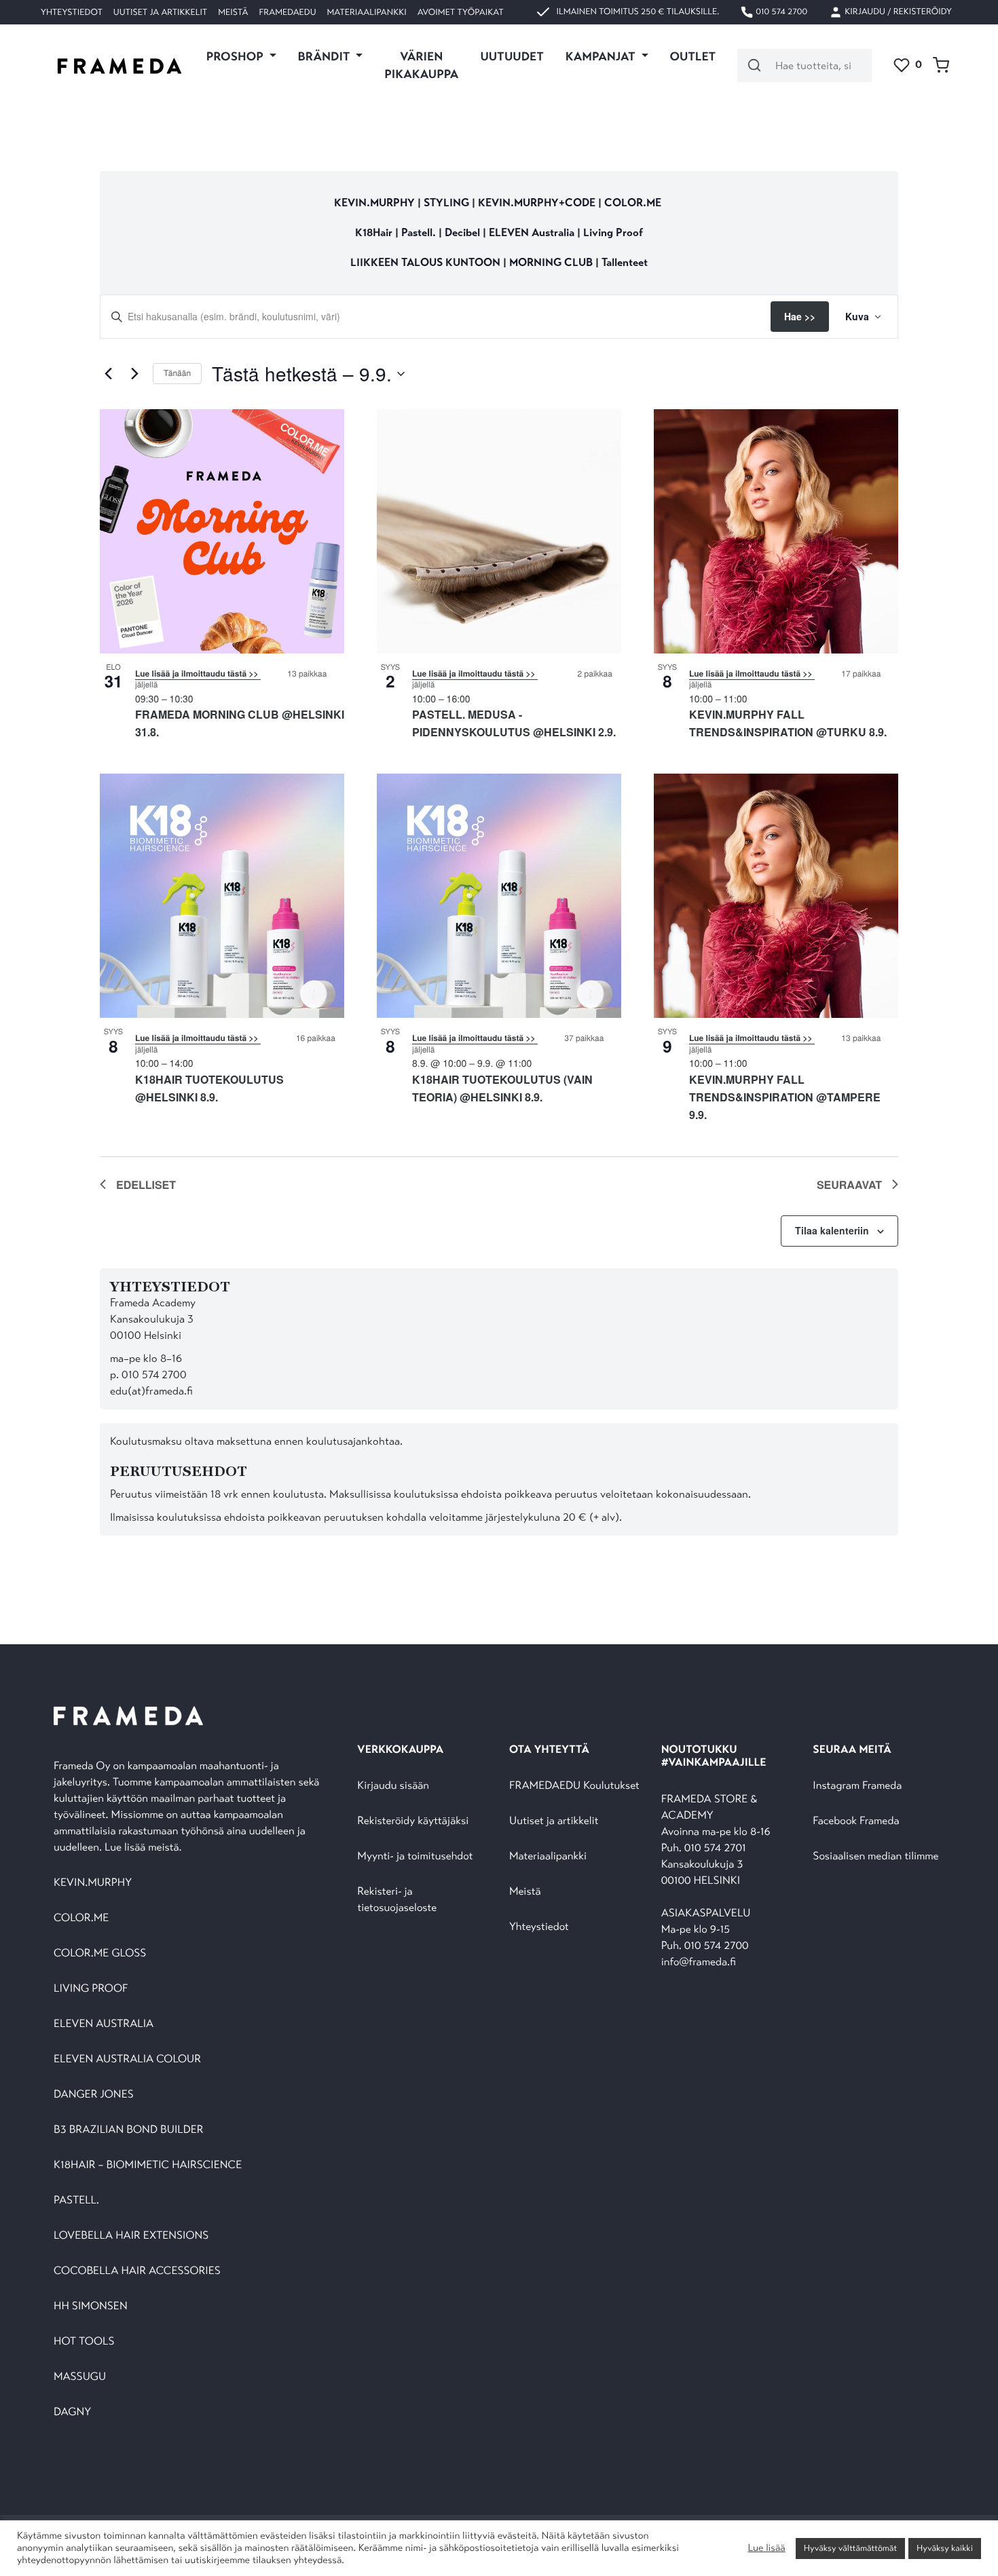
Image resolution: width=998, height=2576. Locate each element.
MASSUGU (80, 2377)
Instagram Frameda (857, 1786)
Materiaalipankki (367, 12)
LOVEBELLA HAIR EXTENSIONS (131, 2236)
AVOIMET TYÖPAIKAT (461, 12)
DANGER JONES (94, 2095)
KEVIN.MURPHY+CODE (537, 203)
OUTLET (693, 56)
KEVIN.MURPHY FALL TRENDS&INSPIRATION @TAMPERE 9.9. (785, 1097)
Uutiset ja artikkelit (160, 12)
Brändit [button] (326, 56)
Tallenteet (625, 262)
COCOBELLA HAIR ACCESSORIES (137, 2271)
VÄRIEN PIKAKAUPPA (421, 65)
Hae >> (800, 316)
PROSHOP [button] (236, 56)
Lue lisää (766, 2548)
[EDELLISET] (108, 374)
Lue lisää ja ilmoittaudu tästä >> (198, 673)
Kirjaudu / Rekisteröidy (897, 12)
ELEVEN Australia (532, 232)
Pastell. (419, 232)
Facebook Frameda (856, 1821)
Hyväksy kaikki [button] (945, 2548)
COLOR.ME (633, 203)
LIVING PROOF (91, 1989)
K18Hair (374, 232)
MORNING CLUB (551, 262)
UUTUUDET (512, 56)
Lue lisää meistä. (145, 1848)
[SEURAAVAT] (134, 374)
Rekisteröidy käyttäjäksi (413, 1821)
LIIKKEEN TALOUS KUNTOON (425, 262)
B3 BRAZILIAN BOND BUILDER (129, 2130)
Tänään (177, 373)
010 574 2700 (780, 12)
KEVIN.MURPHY (374, 203)
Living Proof (613, 232)
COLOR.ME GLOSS (100, 1953)
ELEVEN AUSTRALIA (104, 2024)
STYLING (448, 203)
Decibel (464, 232)
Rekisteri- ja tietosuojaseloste (397, 1900)
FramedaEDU (287, 12)
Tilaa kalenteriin (832, 1230)
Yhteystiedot (72, 12)
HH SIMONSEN (91, 2306)
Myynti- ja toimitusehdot (415, 1856)
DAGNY (72, 2412)
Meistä (233, 12)
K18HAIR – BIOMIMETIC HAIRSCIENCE (148, 2165)
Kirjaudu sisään (393, 1786)
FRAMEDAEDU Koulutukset (574, 1786)
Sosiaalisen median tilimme (875, 1856)
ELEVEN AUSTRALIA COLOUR (127, 2059)
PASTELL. (76, 2200)
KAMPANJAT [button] (602, 56)
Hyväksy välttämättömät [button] (850, 2548)
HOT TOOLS (84, 2342)
